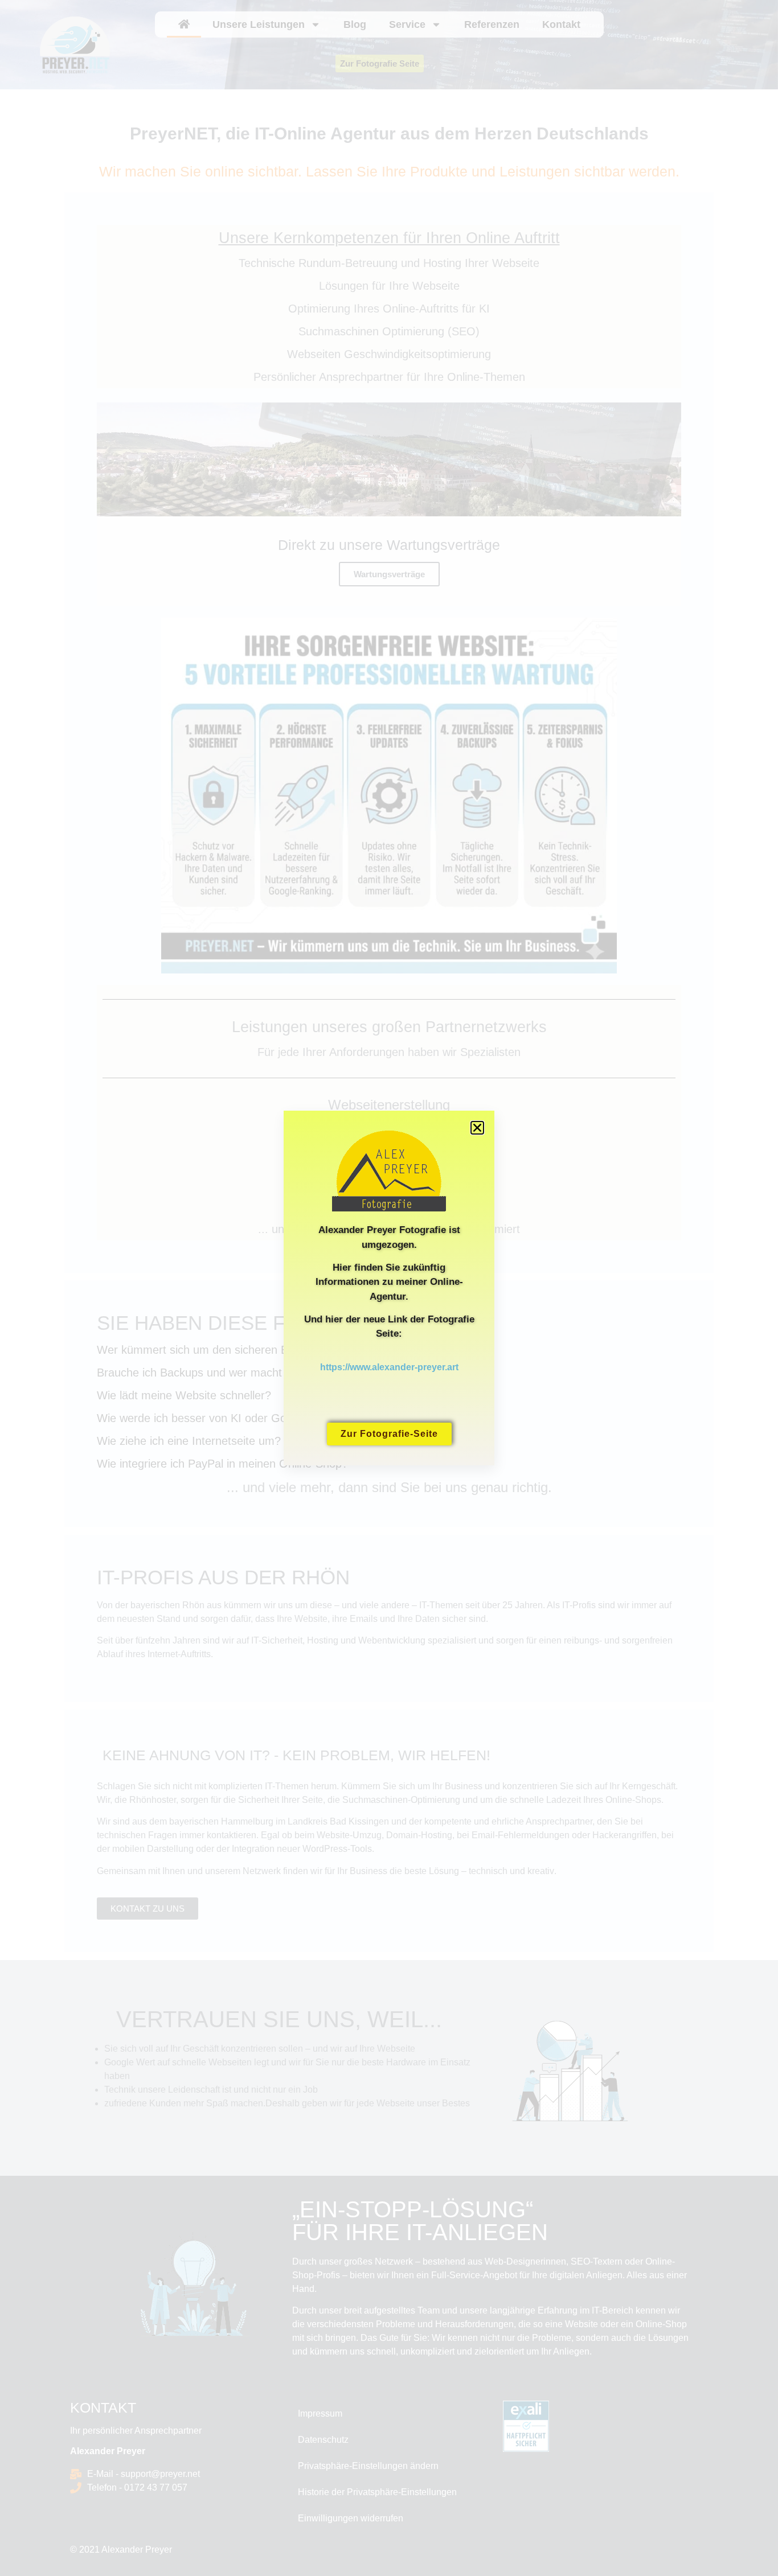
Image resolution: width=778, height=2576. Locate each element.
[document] (389, 1288)
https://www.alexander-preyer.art (389, 1367)
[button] (477, 1128)
